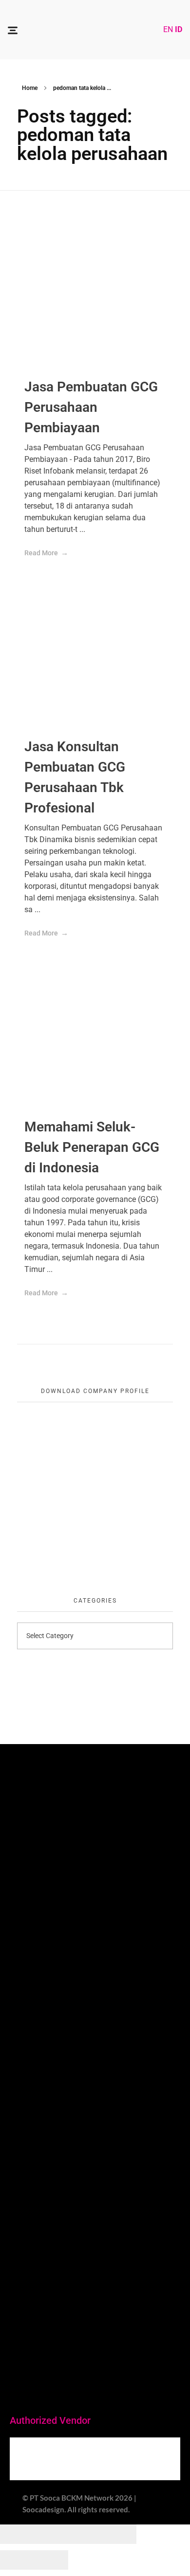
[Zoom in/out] (119, 2534)
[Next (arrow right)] (51, 2560)
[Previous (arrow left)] (17, 2560)
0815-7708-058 (42, 2346)
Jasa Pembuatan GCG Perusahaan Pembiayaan (91, 407)
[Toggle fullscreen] (85, 2534)
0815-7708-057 (42, 2187)
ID (179, 29)
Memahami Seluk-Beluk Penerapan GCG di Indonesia (92, 1147)
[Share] (51, 2534)
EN (168, 29)
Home (30, 88)
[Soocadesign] (90, 28)
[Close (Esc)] (17, 2534)
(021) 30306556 (47, 2021)
